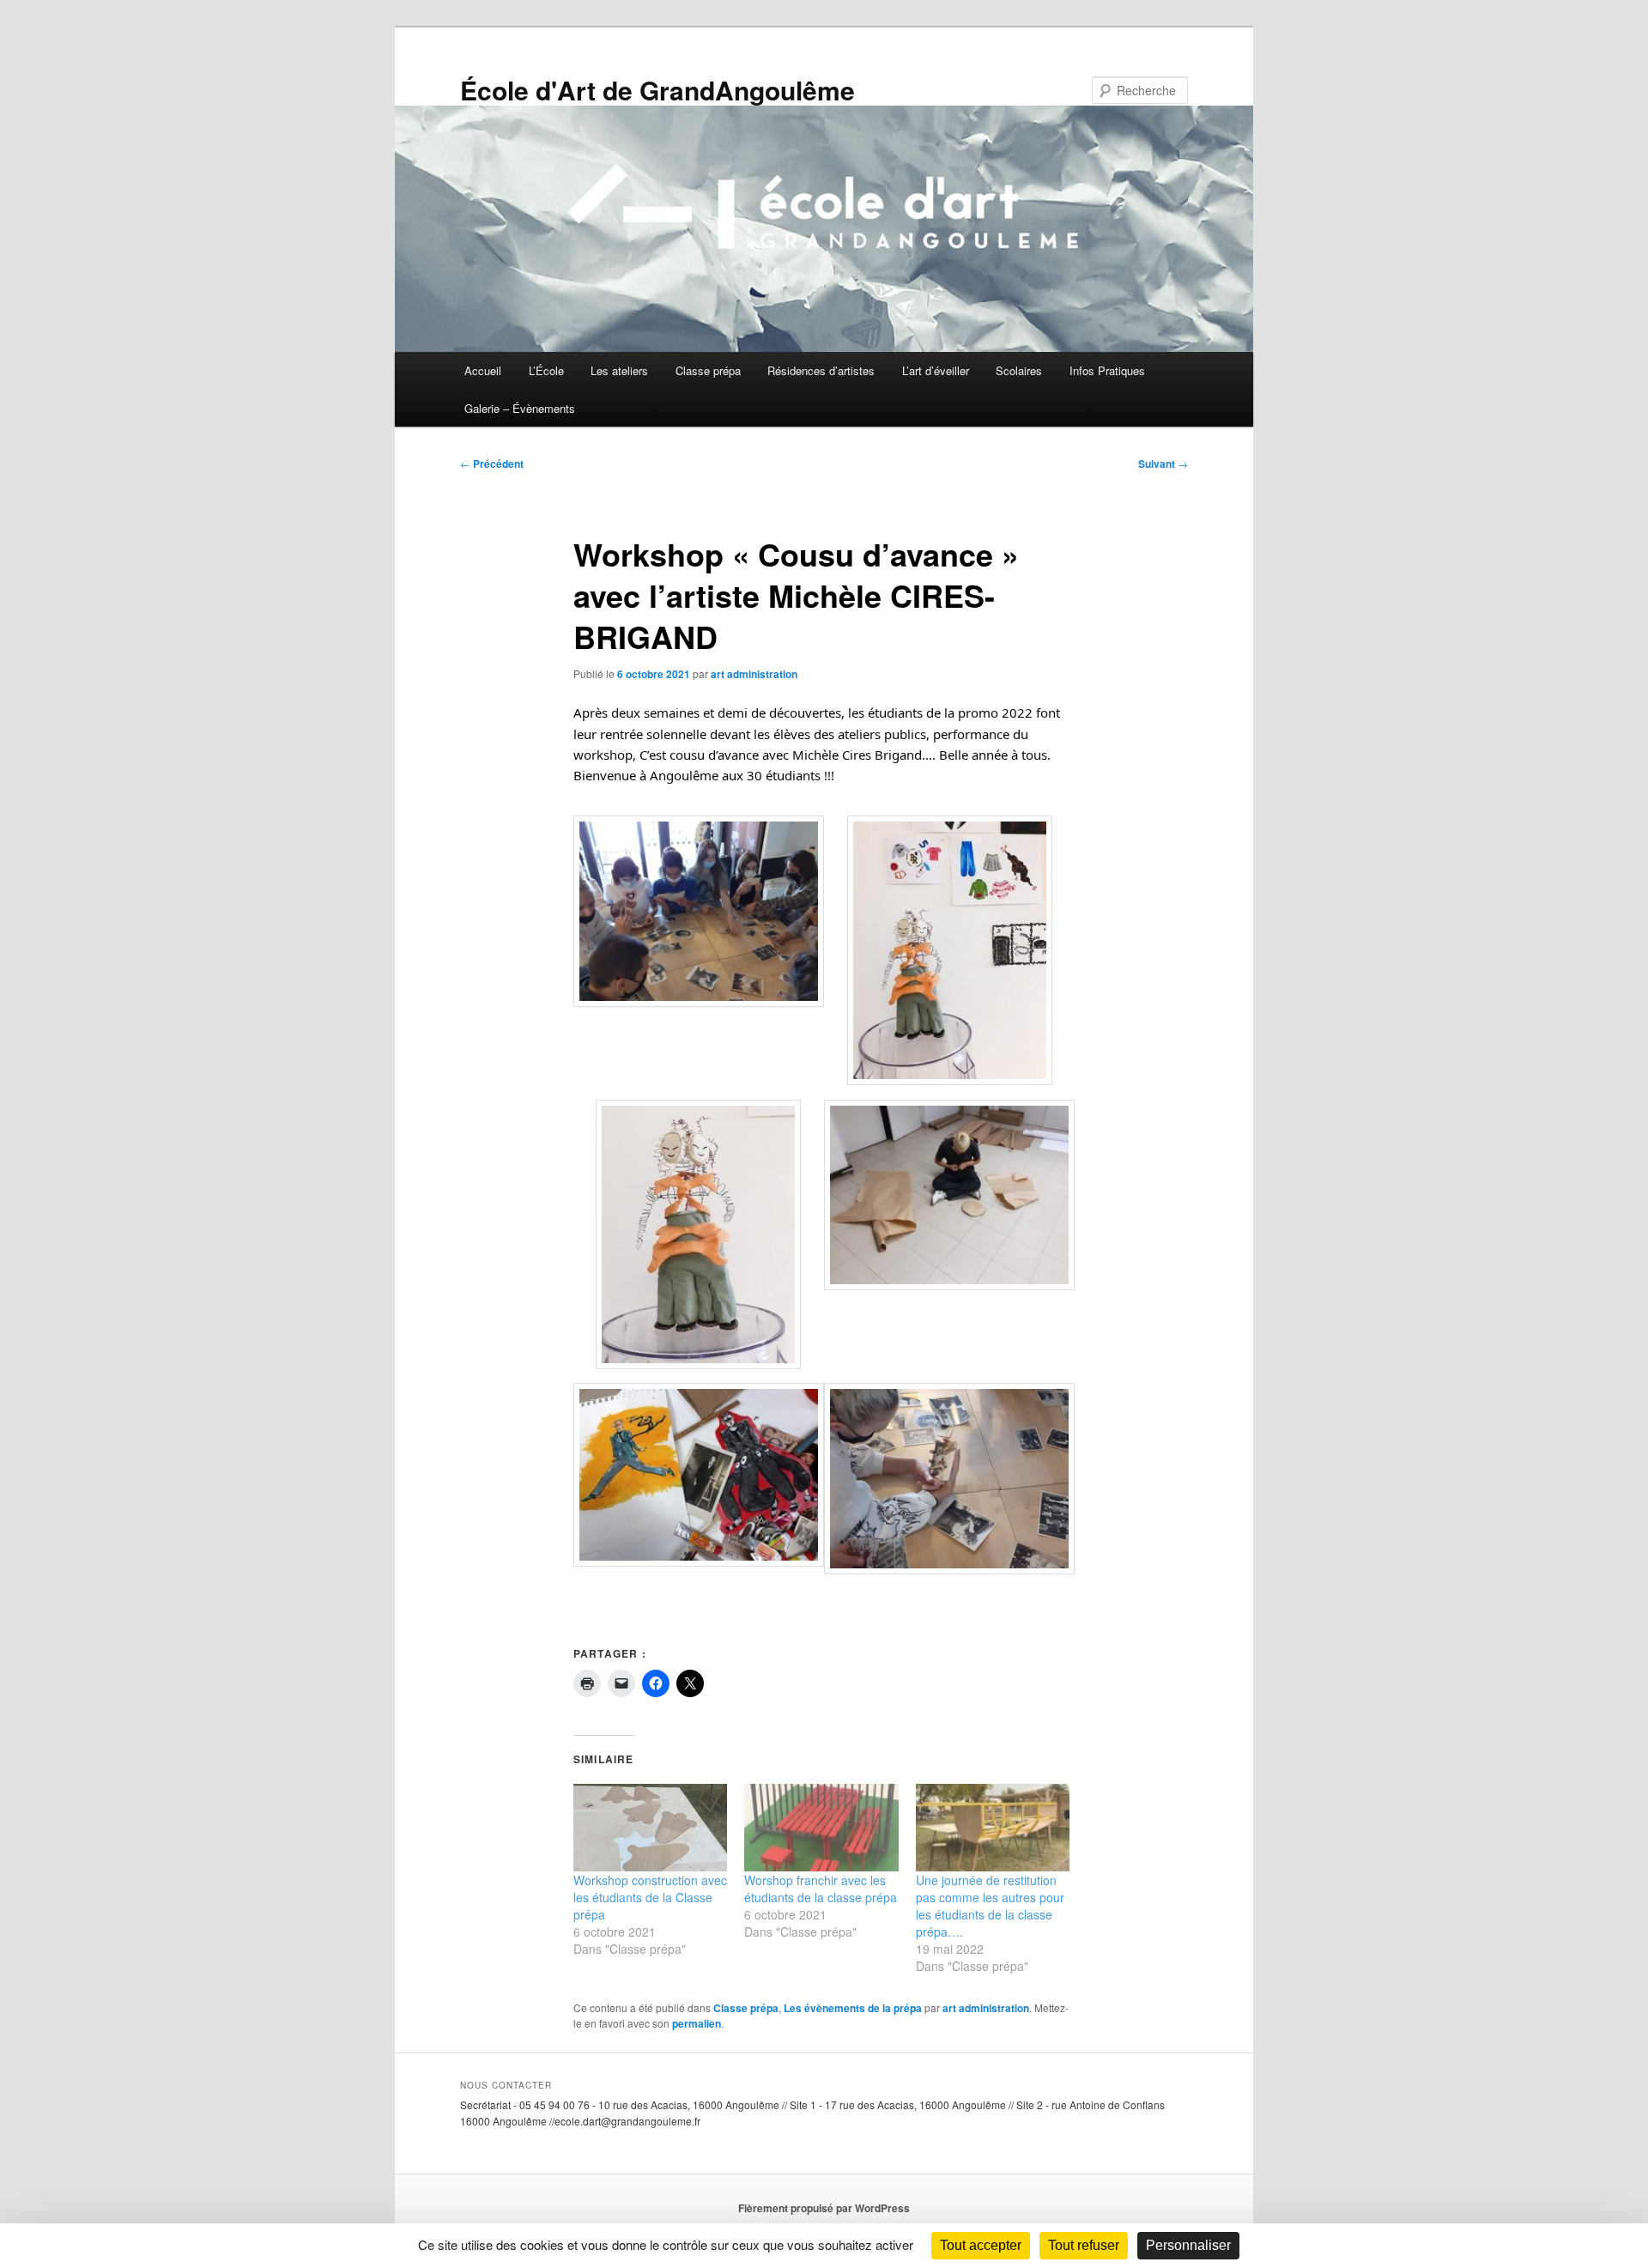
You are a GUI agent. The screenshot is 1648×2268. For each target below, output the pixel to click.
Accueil (483, 370)
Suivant (1163, 464)
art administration (754, 674)
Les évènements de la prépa (853, 2008)
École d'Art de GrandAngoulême (657, 90)
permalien (697, 2023)
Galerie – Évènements (520, 408)
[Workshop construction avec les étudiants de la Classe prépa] (650, 1828)
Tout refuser (1084, 2245)
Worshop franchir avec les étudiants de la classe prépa (821, 1889)
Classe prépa (708, 370)
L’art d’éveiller (936, 370)
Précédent (492, 464)
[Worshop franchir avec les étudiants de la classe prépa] (821, 1828)
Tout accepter (981, 2245)
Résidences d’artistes (821, 370)
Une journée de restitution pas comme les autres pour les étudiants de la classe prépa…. (990, 1906)
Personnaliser (1188, 2245)
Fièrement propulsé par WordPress (824, 2208)
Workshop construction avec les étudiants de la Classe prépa (650, 1897)
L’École (546, 370)
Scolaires (1019, 370)
